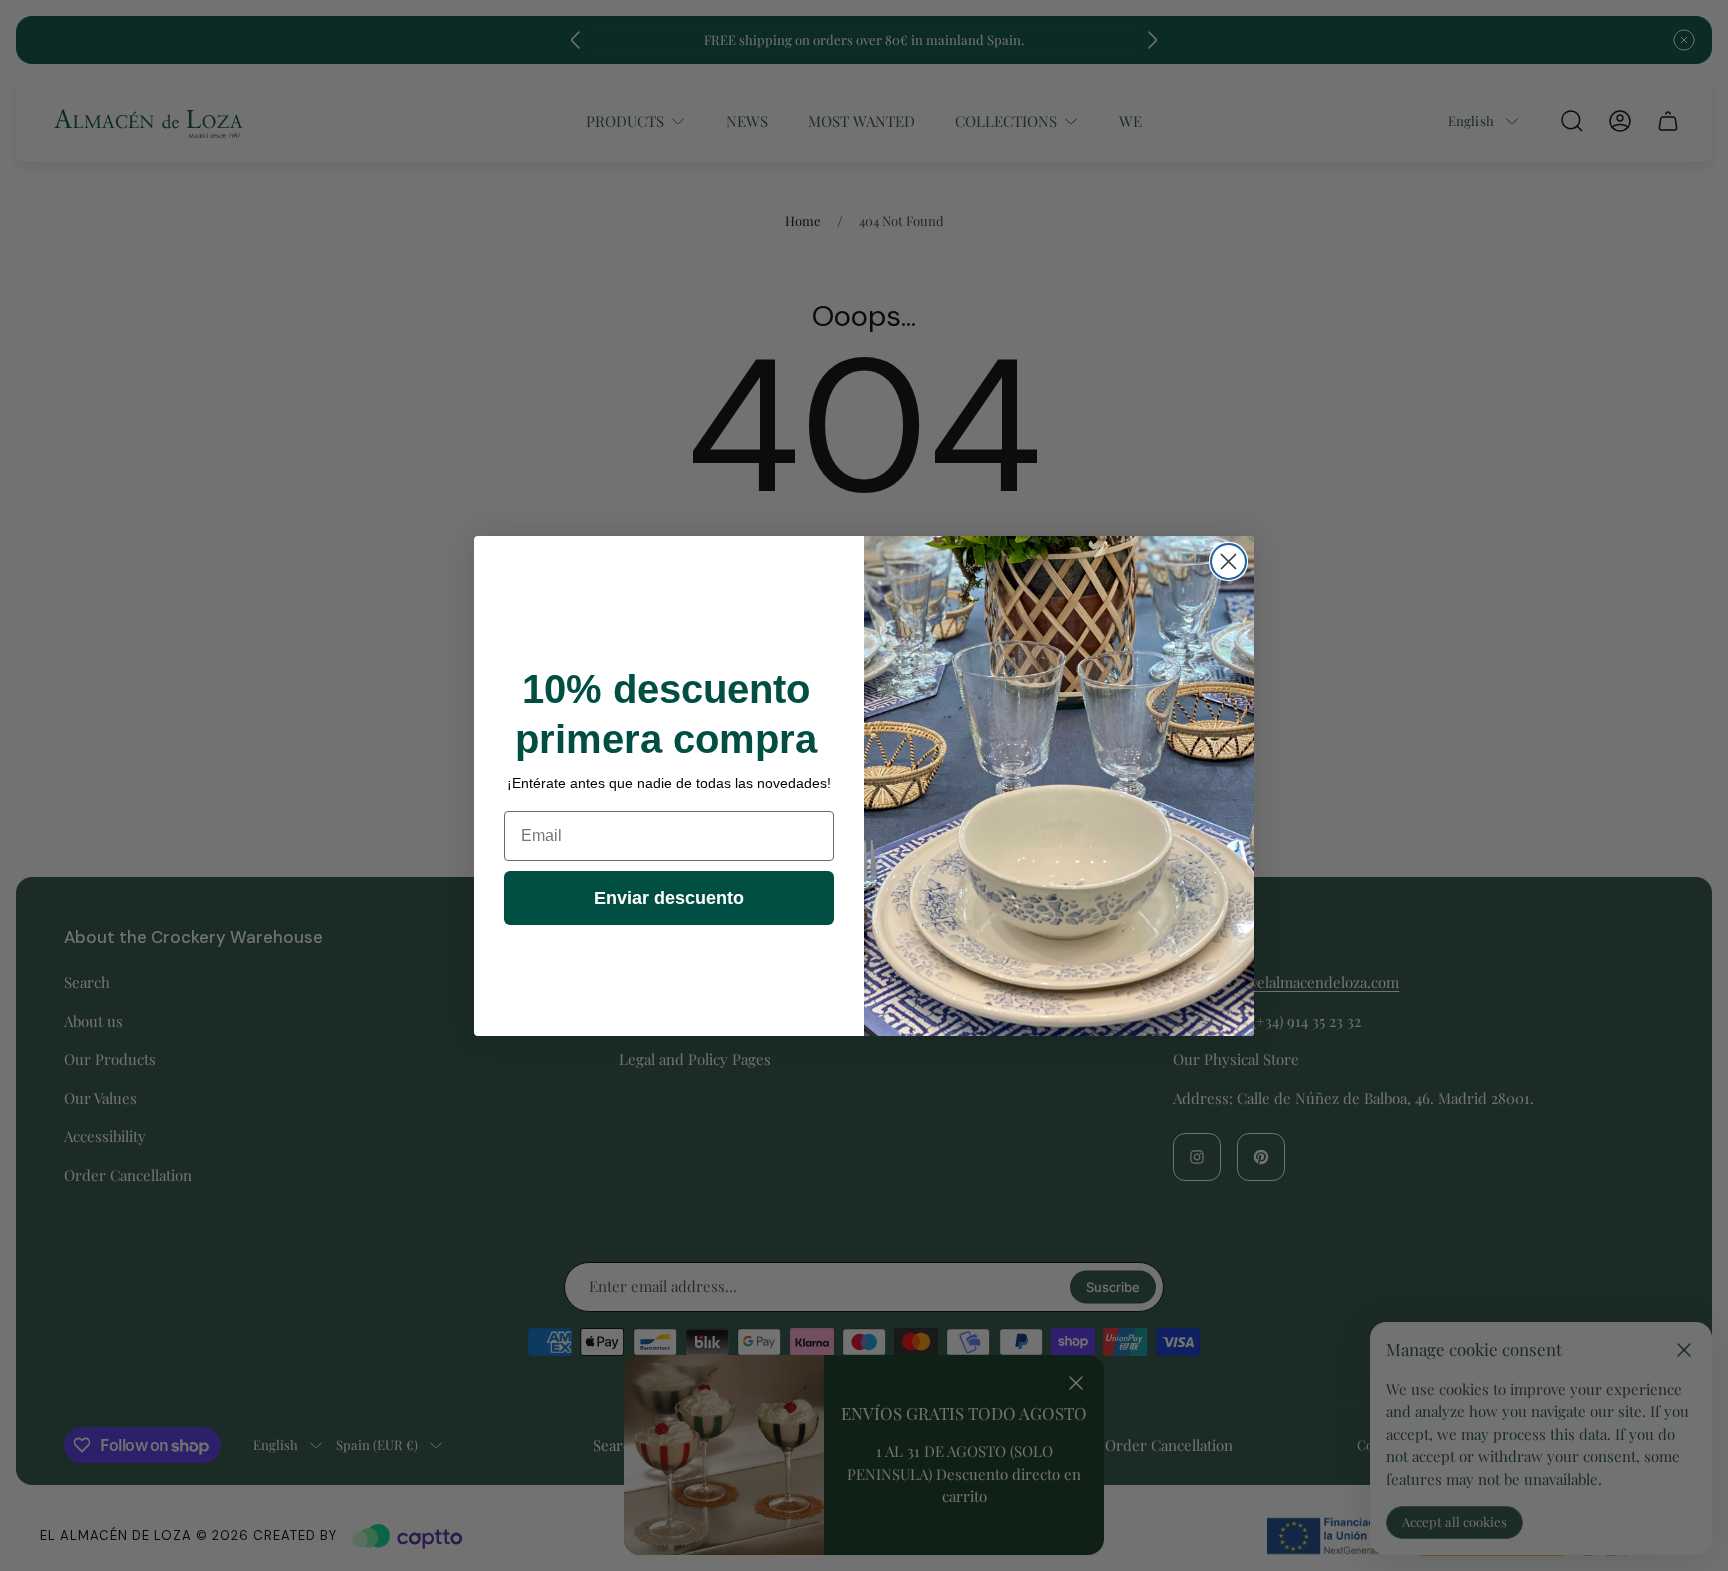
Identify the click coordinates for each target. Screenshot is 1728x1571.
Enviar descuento (669, 898)
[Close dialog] (1228, 561)
